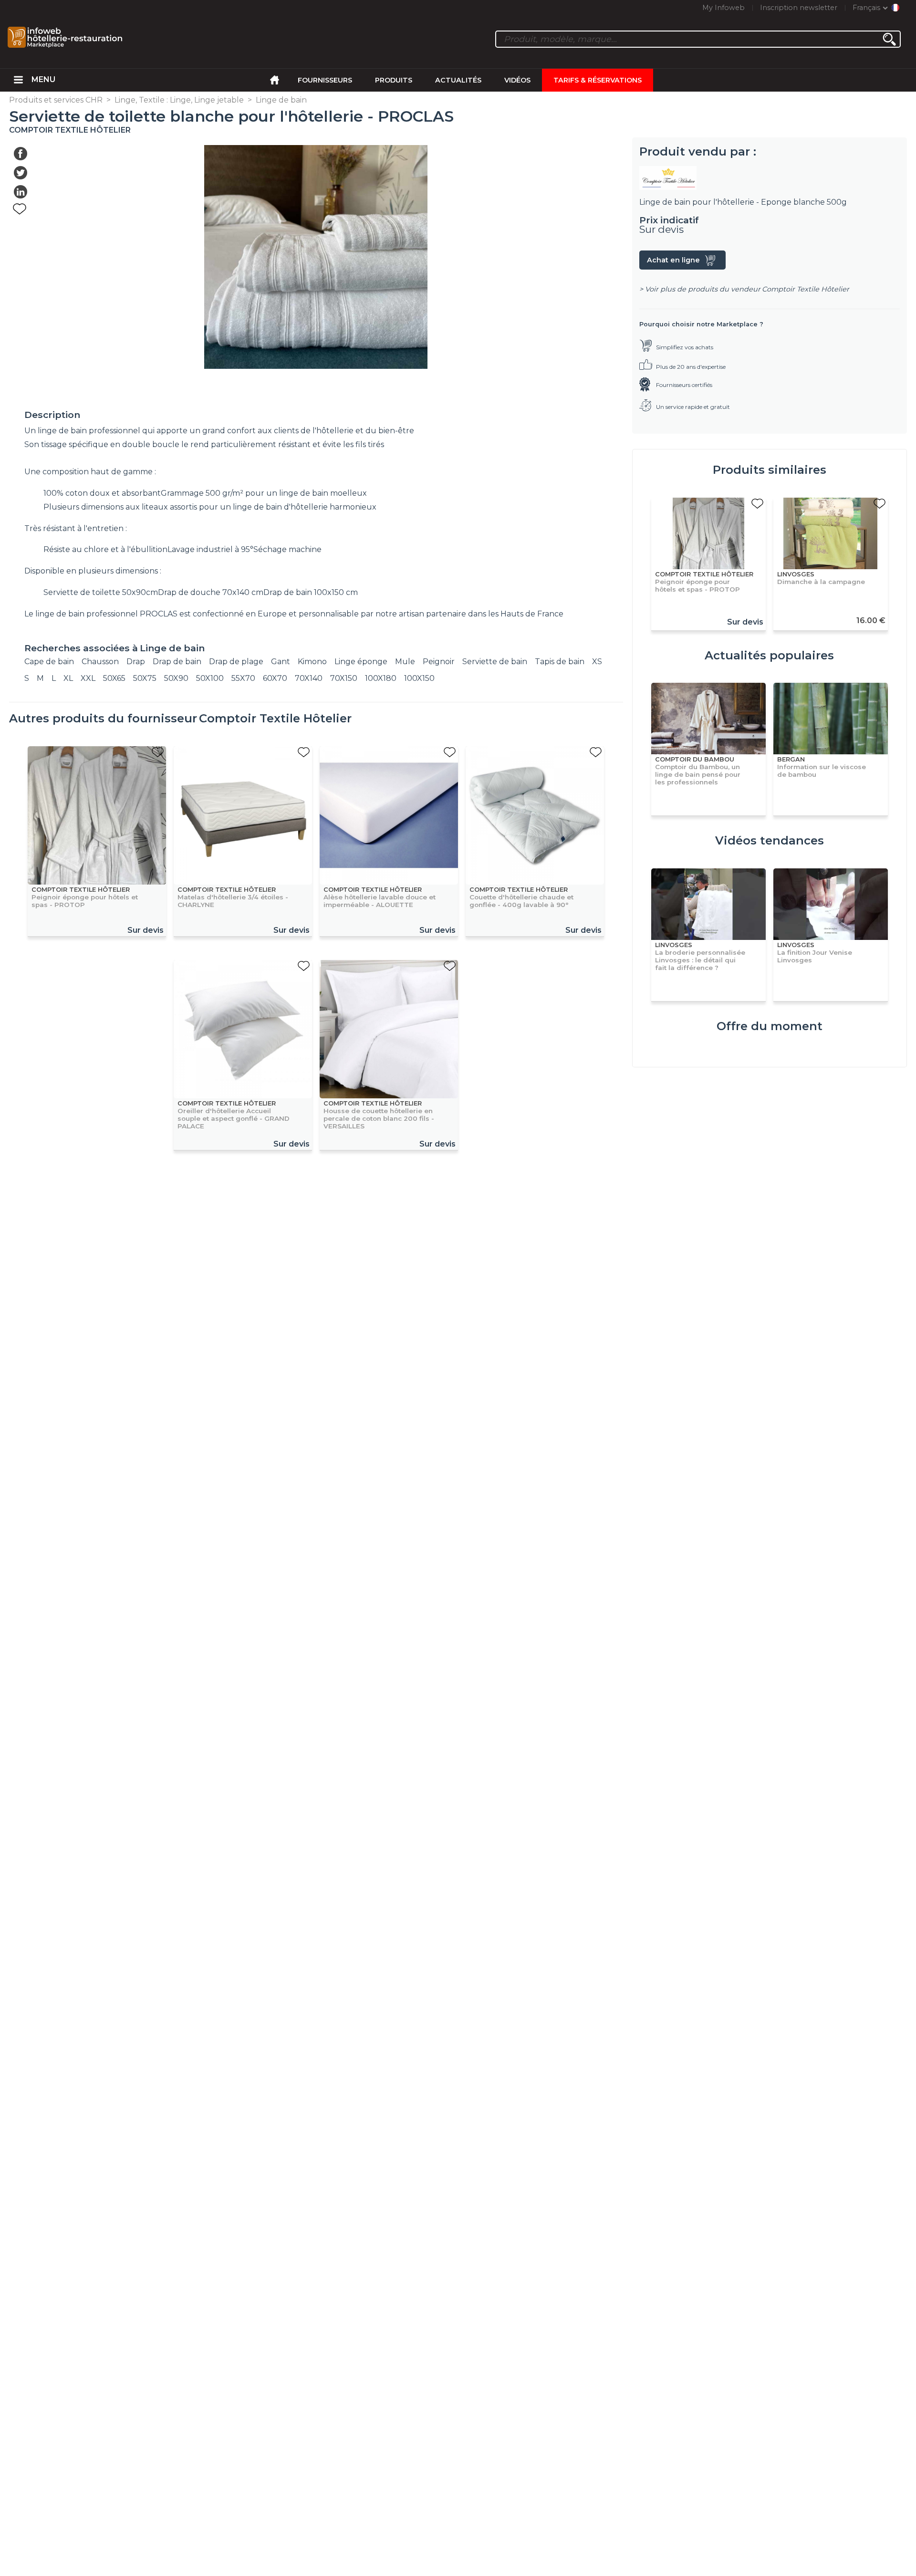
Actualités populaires (769, 655)
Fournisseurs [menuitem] (325, 80)
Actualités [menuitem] (458, 80)
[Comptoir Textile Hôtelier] (770, 178)
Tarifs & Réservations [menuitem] (598, 80)
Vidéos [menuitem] (517, 80)
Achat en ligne (673, 260)
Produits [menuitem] (394, 80)
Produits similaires (770, 470)
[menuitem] (18, 80)
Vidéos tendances (770, 840)
